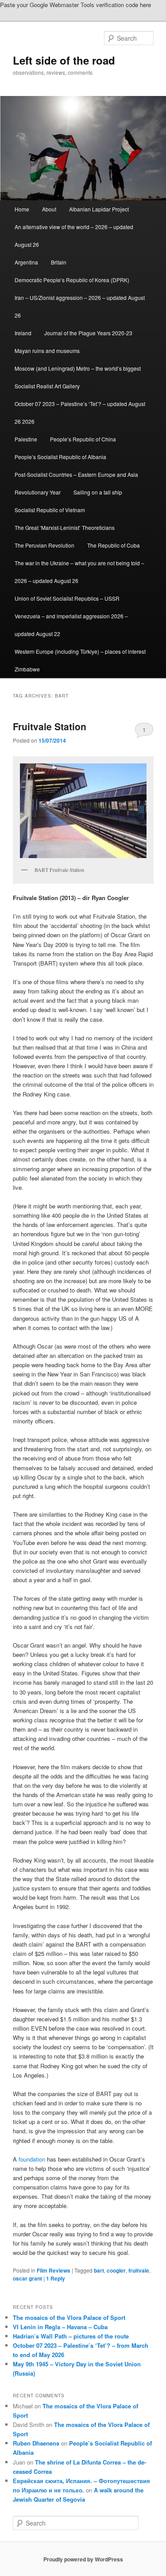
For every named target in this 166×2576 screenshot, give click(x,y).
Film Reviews (54, 2270)
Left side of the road (64, 60)
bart (99, 2270)
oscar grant (27, 2278)
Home (22, 209)
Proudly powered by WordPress (83, 2559)
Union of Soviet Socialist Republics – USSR (67, 598)
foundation (32, 2159)
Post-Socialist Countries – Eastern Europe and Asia (76, 474)
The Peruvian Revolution (44, 545)
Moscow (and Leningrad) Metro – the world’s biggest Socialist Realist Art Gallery (78, 377)
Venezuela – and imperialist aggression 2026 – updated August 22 (71, 625)
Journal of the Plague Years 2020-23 (88, 333)
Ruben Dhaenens (36, 2443)
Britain (59, 262)
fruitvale (139, 2270)
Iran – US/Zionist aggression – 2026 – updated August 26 (80, 306)
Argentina (26, 262)
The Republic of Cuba (114, 545)
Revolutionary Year (38, 492)
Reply (56, 2278)
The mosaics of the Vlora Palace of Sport (69, 2317)
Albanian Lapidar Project (99, 209)
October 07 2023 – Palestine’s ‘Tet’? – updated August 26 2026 (80, 412)
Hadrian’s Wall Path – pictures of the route (71, 2336)
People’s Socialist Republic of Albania (60, 457)
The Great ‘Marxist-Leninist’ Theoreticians (65, 527)
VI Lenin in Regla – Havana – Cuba (60, 2327)
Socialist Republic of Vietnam (50, 510)
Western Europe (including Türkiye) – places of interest (80, 651)
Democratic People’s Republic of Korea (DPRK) (72, 280)
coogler (116, 2270)
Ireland (23, 333)
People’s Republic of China (83, 439)
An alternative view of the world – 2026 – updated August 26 (74, 236)
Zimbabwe (27, 669)
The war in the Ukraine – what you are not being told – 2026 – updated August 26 (79, 572)
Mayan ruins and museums (47, 351)
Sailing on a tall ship (98, 492)
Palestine (26, 439)
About (49, 209)
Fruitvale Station (50, 726)
